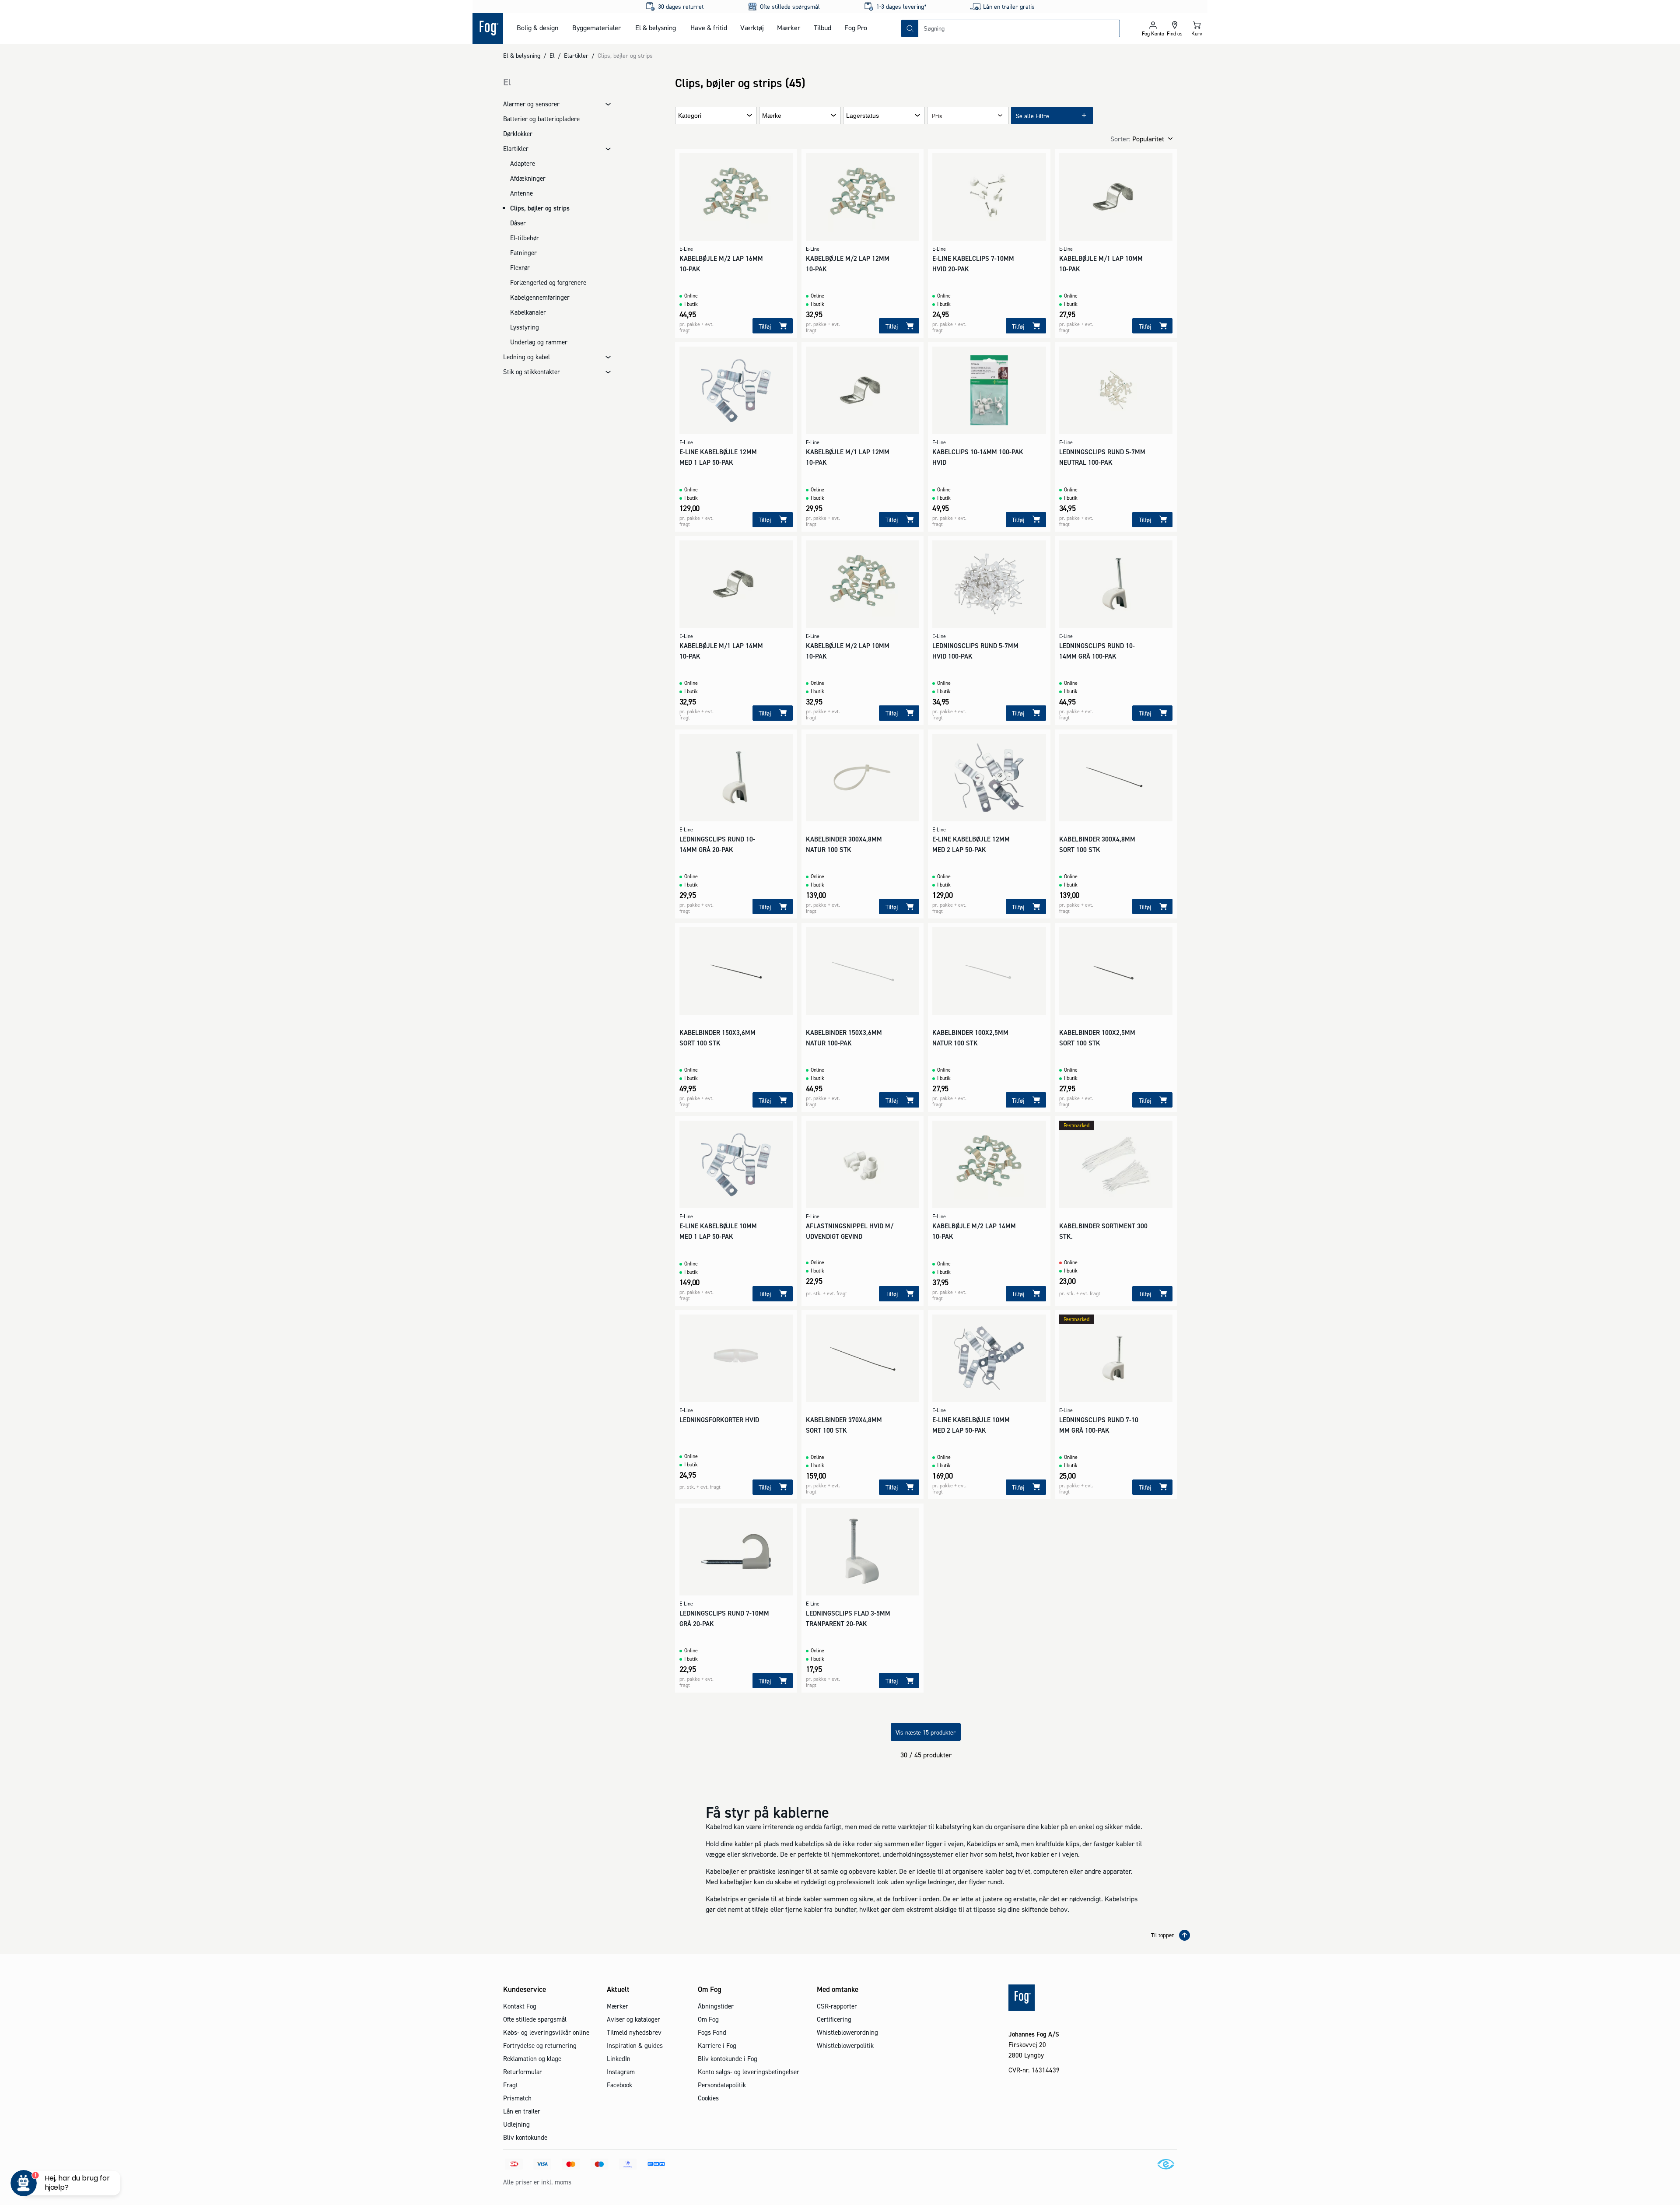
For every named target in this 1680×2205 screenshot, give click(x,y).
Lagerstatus (863, 116)
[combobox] (1019, 28)
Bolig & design (537, 28)
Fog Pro (856, 28)
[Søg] (910, 28)
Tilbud (822, 28)
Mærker (789, 28)
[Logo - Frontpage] (488, 28)
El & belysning (656, 28)
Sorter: (1120, 139)
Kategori (690, 116)
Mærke (772, 116)
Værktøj (752, 28)
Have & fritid (709, 28)
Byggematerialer (597, 28)
